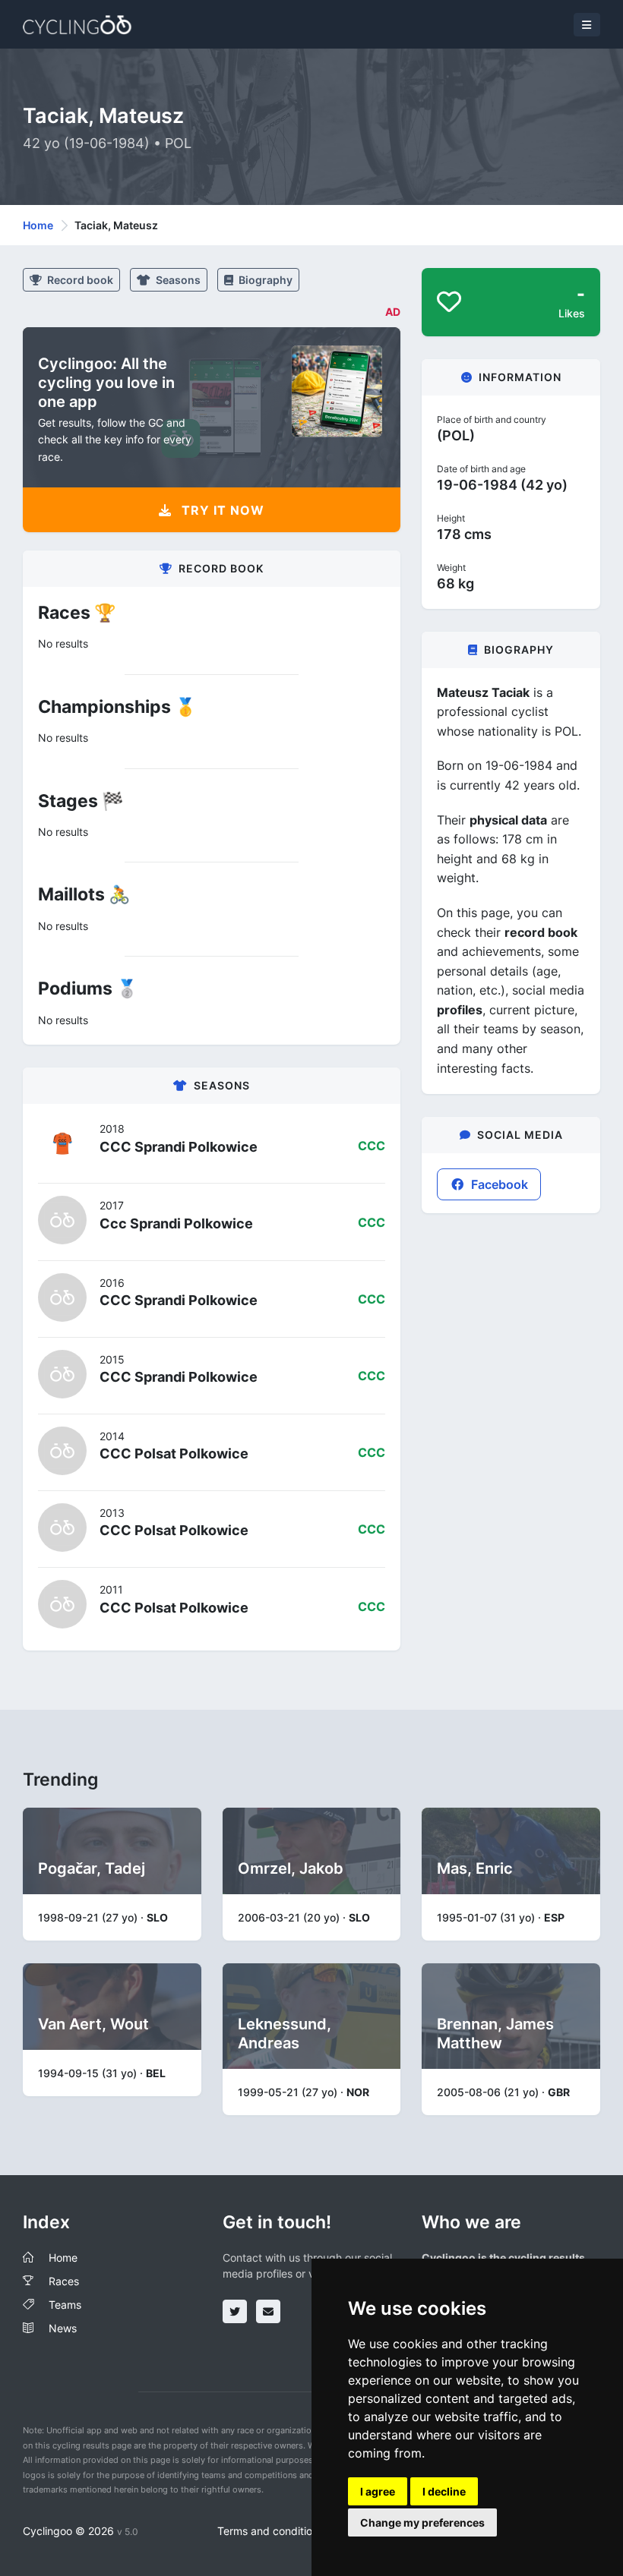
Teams (65, 2305)
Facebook (498, 1184)
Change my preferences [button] (422, 2522)
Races (64, 2281)
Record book (79, 280)
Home (38, 225)
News (63, 2328)
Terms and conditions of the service (306, 2531)
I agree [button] (378, 2491)
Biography (264, 280)
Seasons (177, 280)
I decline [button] (444, 2491)
